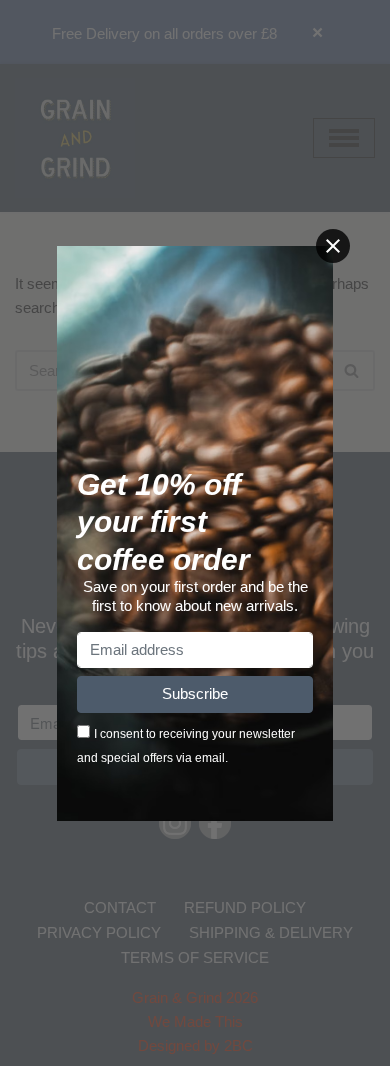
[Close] (333, 246)
